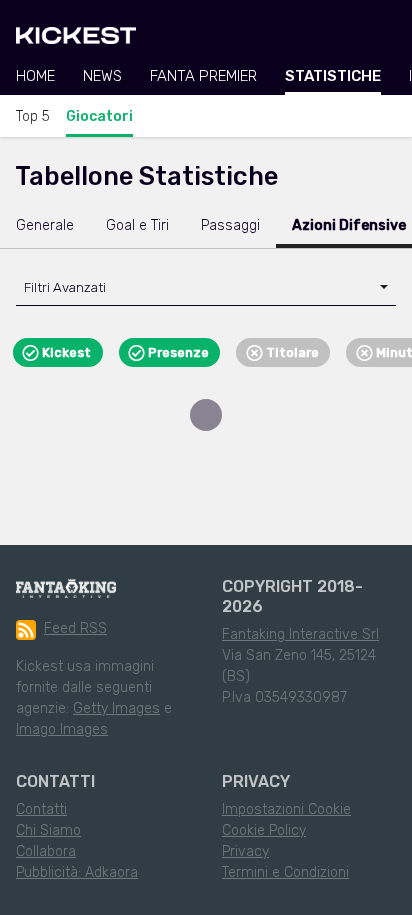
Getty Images (116, 708)
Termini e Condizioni (285, 872)
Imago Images (62, 729)
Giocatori (99, 116)
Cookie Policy (264, 830)
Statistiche (333, 76)
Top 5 (33, 116)
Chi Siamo (48, 830)
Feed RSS (75, 628)
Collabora (46, 851)
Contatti (41, 809)
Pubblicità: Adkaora (77, 872)
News (102, 76)
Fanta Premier (203, 76)
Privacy (245, 851)
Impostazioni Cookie (286, 809)
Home (35, 76)
